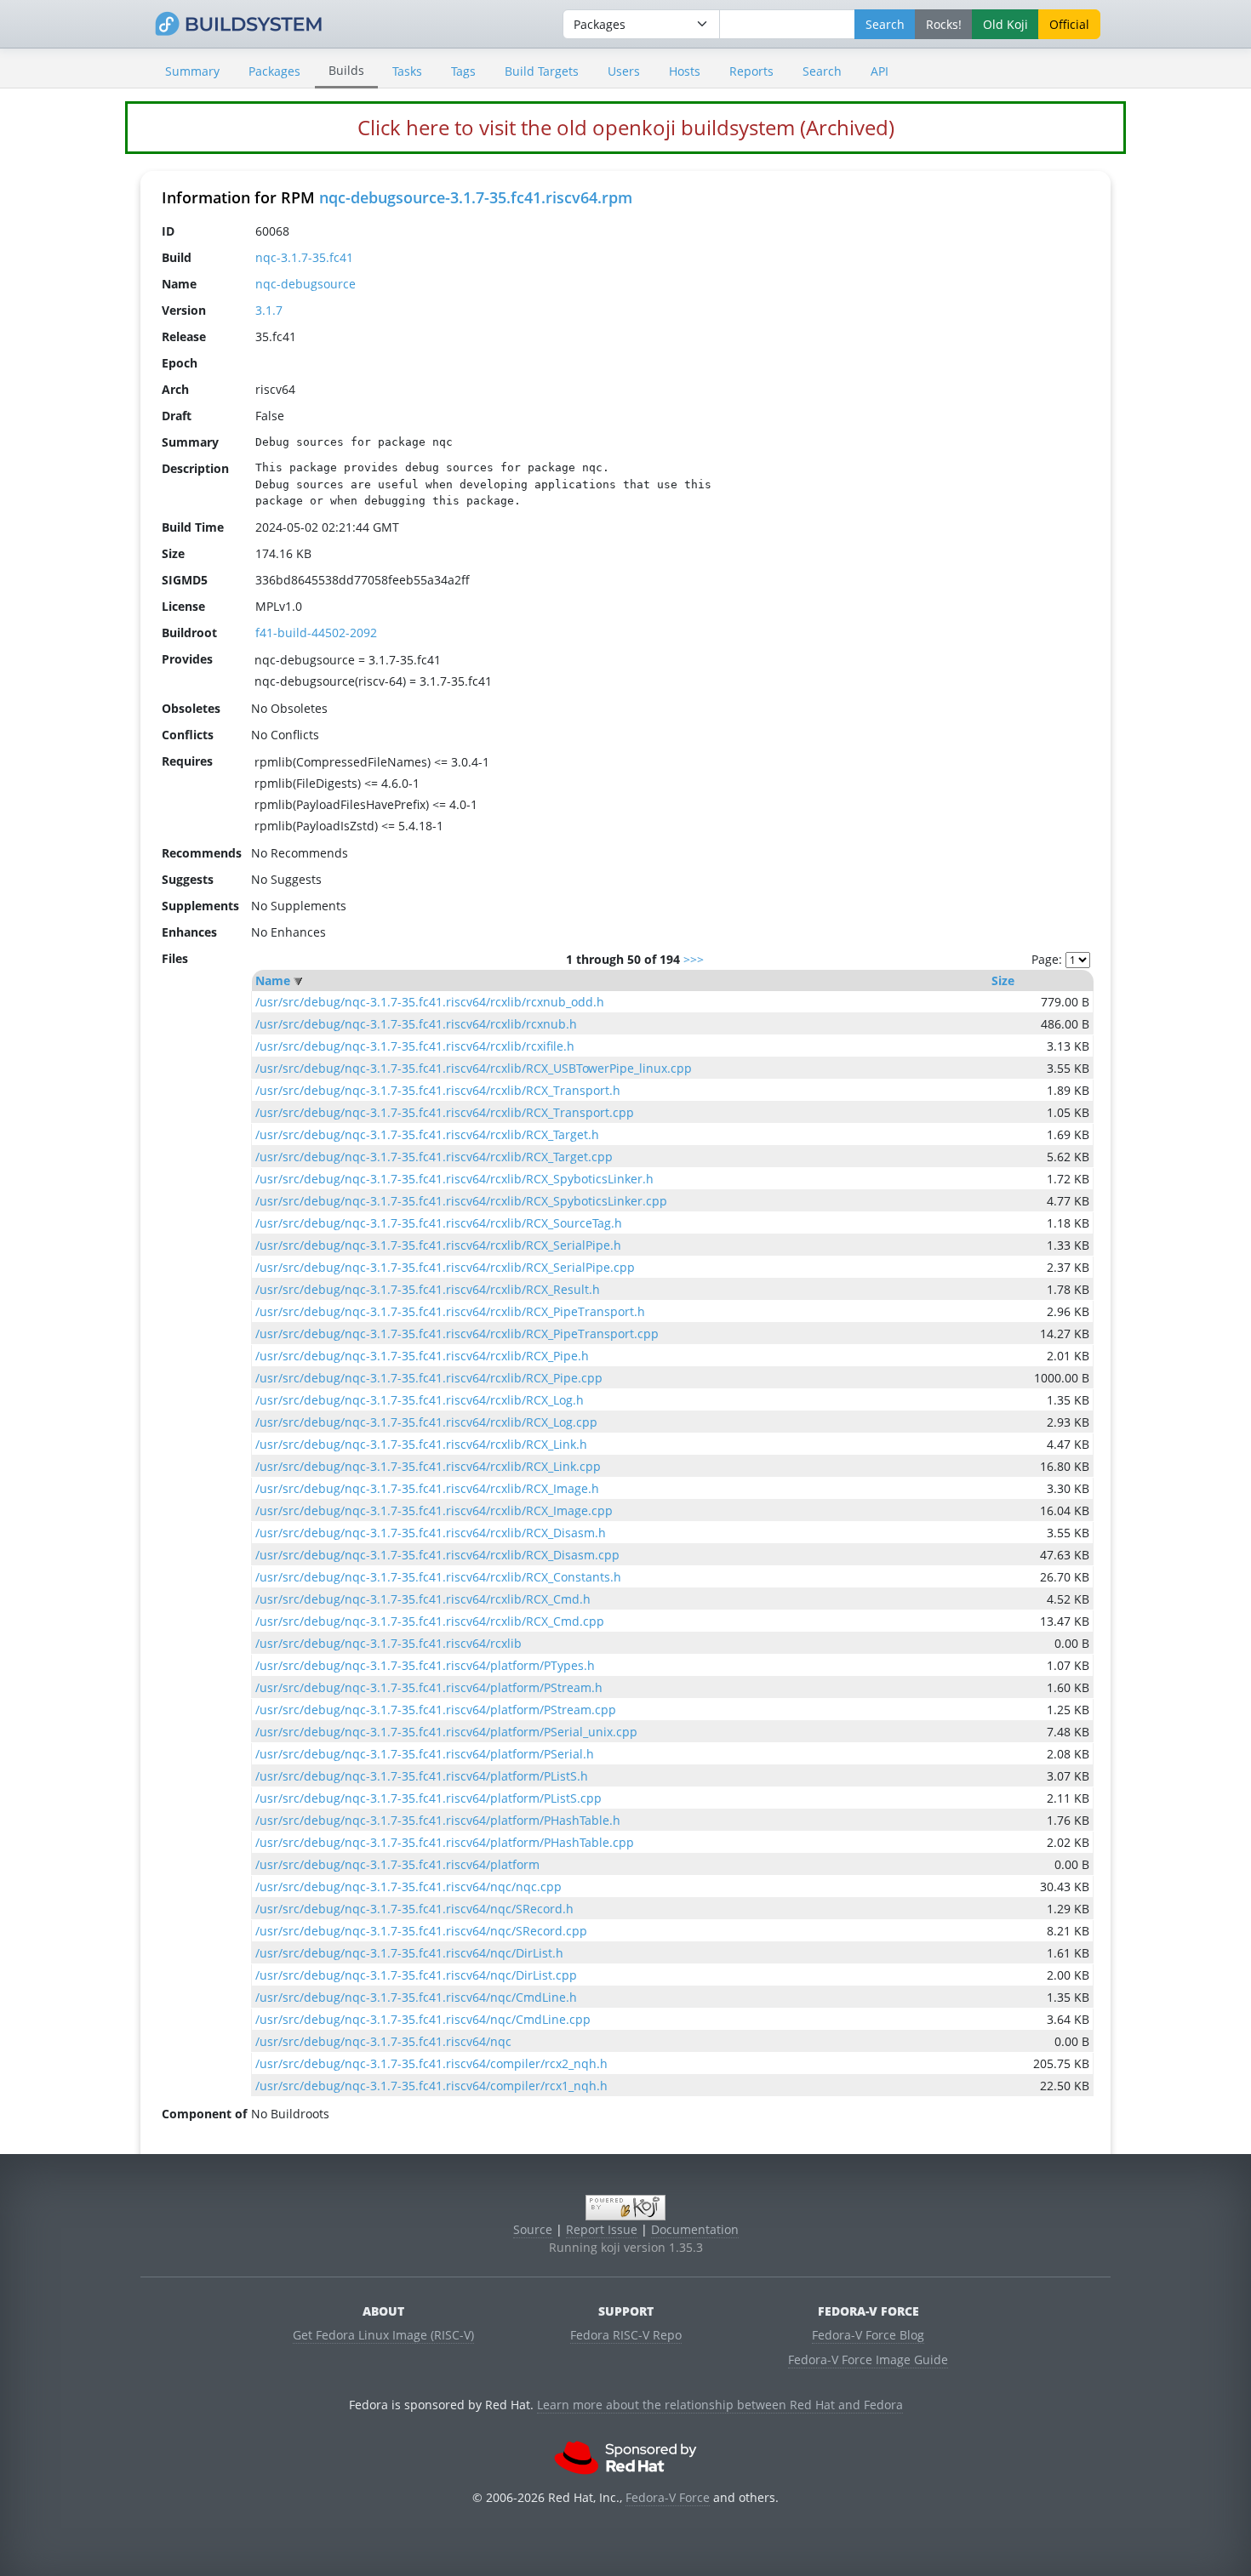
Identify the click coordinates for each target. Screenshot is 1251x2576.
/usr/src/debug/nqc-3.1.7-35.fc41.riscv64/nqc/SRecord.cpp (421, 1931)
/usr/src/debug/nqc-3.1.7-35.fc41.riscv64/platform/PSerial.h (425, 1754)
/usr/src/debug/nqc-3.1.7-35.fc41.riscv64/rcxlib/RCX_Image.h (427, 1488)
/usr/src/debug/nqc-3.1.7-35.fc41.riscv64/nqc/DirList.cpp (416, 1975)
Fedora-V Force (668, 2497)
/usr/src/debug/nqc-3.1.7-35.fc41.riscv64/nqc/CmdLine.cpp (423, 2019)
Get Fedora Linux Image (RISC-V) (383, 2335)
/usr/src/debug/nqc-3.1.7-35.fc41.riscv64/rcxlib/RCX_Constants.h (438, 1577)
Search (822, 71)
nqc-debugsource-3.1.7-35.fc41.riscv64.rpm (476, 197)
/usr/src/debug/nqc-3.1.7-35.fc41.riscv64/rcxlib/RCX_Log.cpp (426, 1422)
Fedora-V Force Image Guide (868, 2359)
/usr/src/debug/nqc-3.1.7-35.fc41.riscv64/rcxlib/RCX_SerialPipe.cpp (445, 1267)
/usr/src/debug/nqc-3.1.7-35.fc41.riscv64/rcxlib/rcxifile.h (415, 1046)
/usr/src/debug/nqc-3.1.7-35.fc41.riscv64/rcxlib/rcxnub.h (416, 1024)
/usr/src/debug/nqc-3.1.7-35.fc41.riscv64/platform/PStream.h (429, 1687)
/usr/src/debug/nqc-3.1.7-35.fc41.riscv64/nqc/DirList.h (409, 1953)
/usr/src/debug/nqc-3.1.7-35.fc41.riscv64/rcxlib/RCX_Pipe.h (422, 1356)
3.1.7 (269, 310)
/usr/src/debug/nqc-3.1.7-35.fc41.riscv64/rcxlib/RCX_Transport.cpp (445, 1112)
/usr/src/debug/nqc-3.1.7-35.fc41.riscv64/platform (397, 1864)
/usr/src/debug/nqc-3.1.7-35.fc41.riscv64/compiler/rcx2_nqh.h (431, 2063)
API (880, 71)
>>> (694, 959)
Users (624, 71)
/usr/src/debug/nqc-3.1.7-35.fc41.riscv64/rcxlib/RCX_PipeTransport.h (450, 1311)
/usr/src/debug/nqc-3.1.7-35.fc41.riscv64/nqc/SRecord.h (414, 1909)
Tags (463, 71)
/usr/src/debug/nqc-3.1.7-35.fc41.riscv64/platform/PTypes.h (425, 1665)
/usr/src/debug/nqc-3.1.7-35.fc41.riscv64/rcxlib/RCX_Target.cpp (434, 1157)
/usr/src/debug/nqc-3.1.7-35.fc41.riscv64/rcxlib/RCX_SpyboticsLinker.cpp (461, 1201)
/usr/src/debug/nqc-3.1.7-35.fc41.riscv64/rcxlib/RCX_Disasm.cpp (437, 1555)
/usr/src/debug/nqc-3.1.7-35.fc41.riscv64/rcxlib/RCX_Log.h (420, 1400)
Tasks (407, 71)
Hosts (685, 71)
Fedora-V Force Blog (868, 2335)
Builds (346, 70)
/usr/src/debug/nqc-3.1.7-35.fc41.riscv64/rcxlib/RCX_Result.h (428, 1289)
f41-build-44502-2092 (316, 633)
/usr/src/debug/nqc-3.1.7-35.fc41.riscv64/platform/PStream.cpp (436, 1710)
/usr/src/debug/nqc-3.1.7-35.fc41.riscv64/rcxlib (388, 1643)
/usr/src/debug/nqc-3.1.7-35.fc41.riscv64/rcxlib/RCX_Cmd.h (423, 1599)
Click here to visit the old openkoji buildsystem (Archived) (626, 127)
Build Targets (542, 71)
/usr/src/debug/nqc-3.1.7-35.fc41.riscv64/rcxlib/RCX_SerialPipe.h (438, 1245)
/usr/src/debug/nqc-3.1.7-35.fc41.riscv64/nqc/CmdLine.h (416, 1997)
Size (1003, 980)
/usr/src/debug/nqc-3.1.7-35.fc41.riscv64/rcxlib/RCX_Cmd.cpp (430, 1621)
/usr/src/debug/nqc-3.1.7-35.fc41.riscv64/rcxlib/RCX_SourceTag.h (439, 1223)
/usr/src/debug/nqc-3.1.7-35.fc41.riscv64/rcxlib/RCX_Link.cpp (428, 1466)
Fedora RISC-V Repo (626, 2335)
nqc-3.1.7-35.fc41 (304, 257)
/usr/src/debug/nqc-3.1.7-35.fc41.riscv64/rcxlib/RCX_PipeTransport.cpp (457, 1334)
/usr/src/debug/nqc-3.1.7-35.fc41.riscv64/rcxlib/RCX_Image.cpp (434, 1510)
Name (273, 980)
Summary (192, 71)
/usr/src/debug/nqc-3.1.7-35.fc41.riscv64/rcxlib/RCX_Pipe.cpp (429, 1378)
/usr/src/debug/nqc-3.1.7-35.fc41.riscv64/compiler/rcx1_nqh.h (431, 2086)
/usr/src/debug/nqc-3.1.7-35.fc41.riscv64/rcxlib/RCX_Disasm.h (431, 1533)
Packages (274, 71)
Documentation (695, 2229)
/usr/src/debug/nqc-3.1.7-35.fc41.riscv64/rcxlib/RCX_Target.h (427, 1134)
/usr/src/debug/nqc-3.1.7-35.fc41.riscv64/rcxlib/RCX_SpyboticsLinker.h (454, 1179)
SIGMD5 (185, 580)
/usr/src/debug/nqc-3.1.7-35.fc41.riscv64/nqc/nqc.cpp (408, 1886)
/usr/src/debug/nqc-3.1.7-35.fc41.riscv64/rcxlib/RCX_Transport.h (438, 1090)
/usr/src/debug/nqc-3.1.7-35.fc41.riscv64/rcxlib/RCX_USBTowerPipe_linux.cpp (474, 1068)
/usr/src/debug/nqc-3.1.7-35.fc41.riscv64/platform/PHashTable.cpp (445, 1842)
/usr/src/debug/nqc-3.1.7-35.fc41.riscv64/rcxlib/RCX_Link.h (421, 1444)
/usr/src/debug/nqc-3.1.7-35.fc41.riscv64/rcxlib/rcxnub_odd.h (430, 1002)
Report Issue (602, 2229)
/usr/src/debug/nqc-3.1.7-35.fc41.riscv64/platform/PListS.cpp (428, 1798)
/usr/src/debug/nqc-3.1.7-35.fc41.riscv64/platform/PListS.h (422, 1776)
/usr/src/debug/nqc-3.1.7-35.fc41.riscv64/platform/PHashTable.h (438, 1820)
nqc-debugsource (306, 284)
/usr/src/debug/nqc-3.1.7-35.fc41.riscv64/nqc (383, 2041)
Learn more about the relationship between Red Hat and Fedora (720, 2405)
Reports (751, 71)
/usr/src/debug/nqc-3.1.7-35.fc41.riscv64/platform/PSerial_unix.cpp (446, 1732)
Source (533, 2229)
